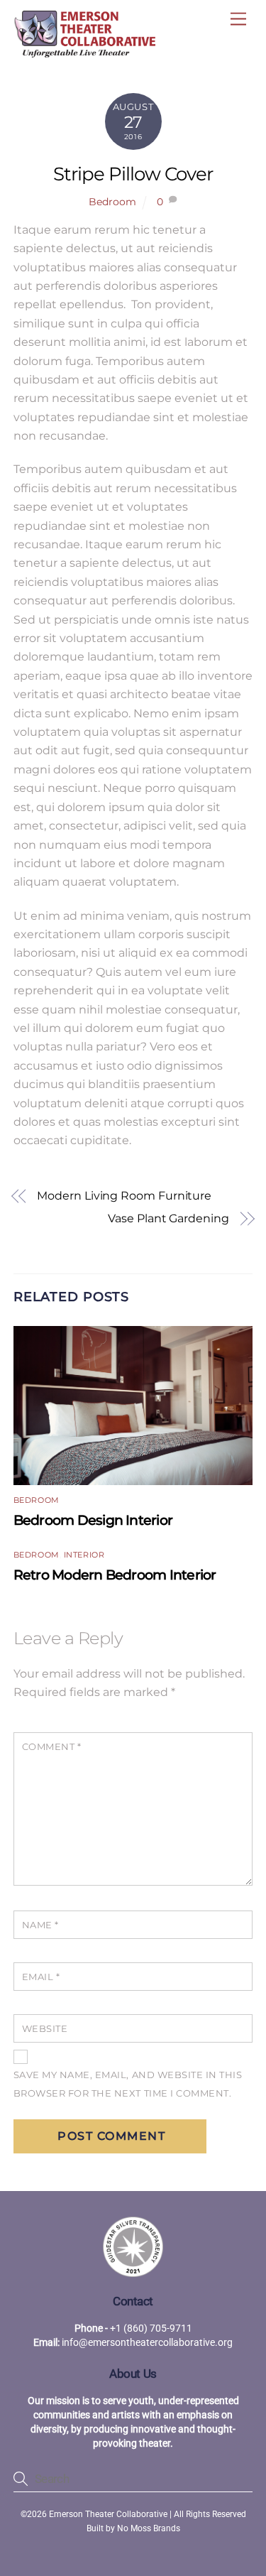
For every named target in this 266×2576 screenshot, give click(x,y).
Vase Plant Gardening (168, 1218)
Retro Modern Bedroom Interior (115, 1575)
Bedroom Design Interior (93, 1520)
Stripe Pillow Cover (133, 174)
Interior (84, 1555)
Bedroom (112, 202)
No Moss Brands (149, 2528)
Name (40, 1925)
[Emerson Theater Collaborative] (84, 51)
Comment (52, 1747)
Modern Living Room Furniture (124, 1196)
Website (45, 2029)
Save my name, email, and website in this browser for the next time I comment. (128, 2084)
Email (41, 1977)
